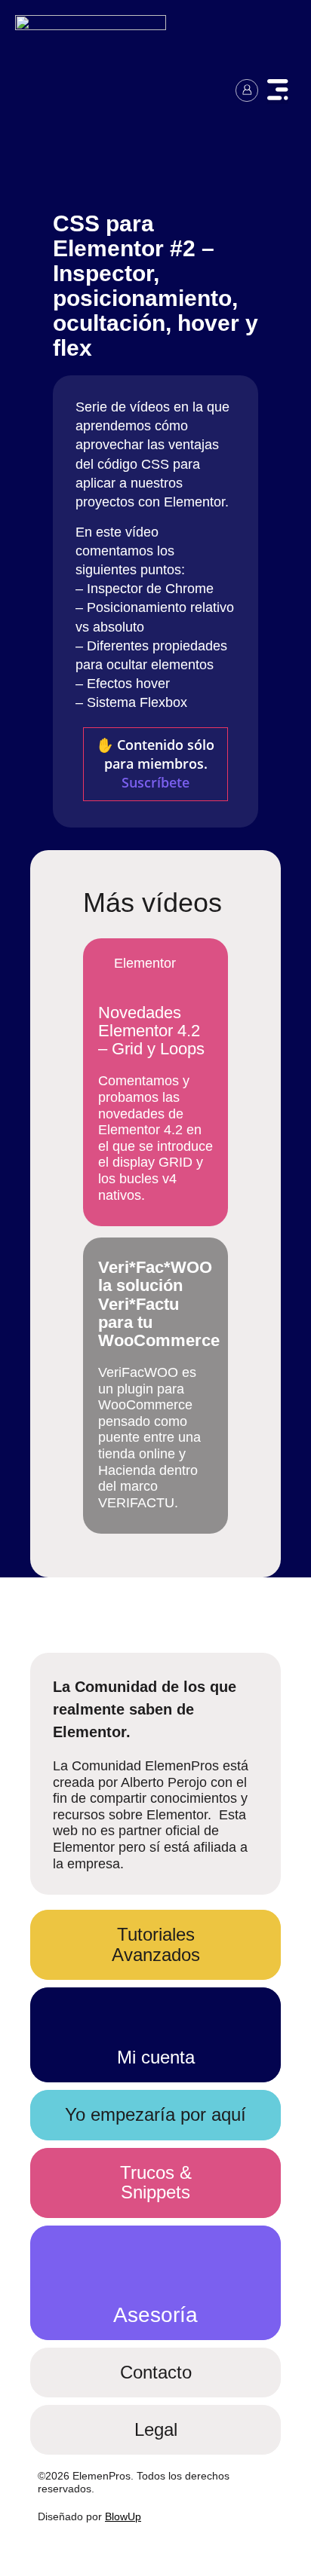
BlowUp (123, 2516)
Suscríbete (155, 782)
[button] (278, 92)
